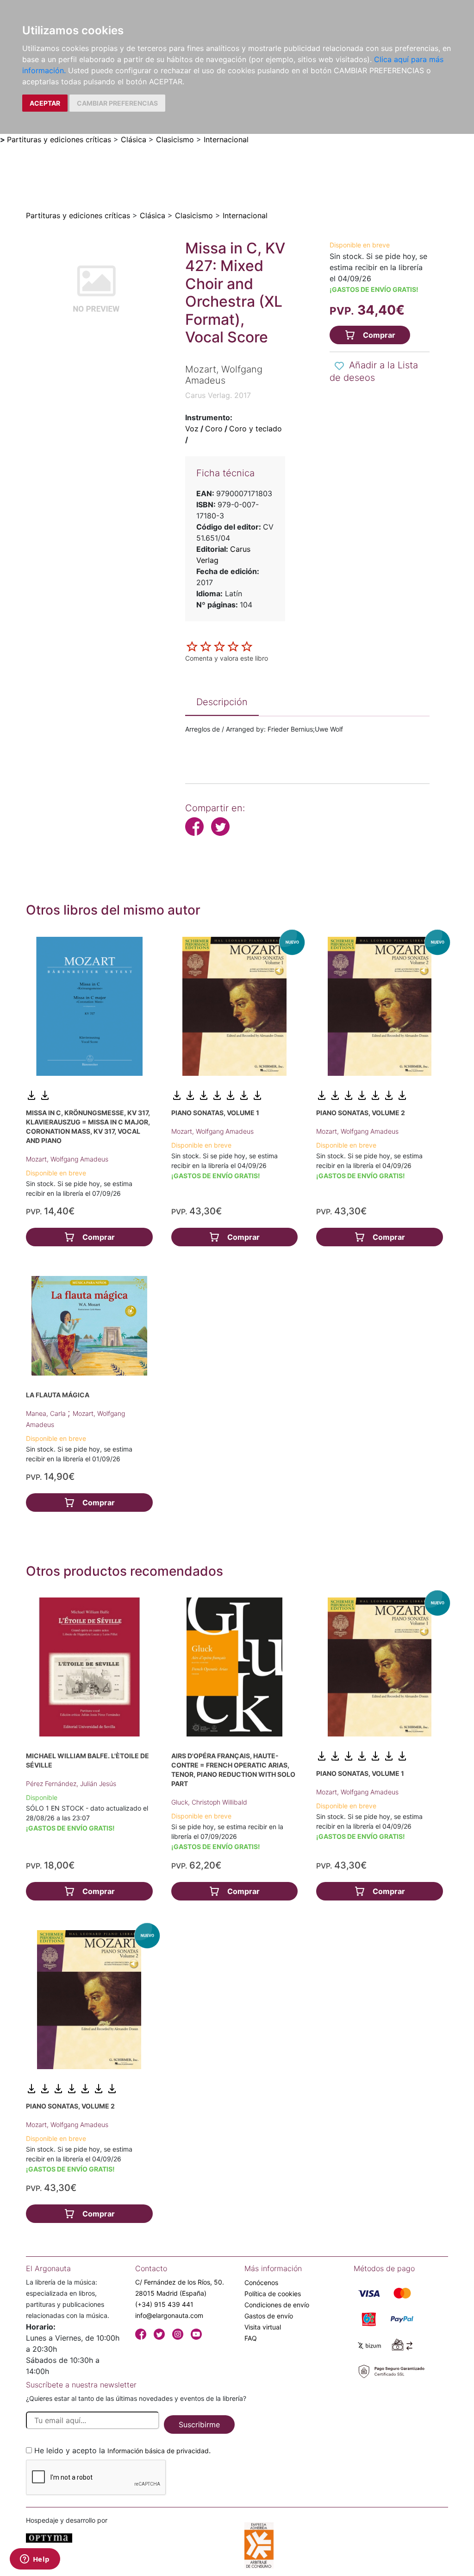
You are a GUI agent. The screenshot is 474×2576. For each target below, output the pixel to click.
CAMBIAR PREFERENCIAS (117, 103)
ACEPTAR (45, 103)
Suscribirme (199, 2424)
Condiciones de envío (277, 2305)
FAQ (251, 2338)
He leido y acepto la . (122, 2450)
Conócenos (261, 2282)
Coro (214, 429)
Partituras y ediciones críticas (59, 139)
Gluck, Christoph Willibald (209, 1802)
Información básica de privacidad (158, 2451)
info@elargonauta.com (169, 2315)
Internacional (226, 139)
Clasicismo (175, 139)
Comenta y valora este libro (227, 658)
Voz (192, 429)
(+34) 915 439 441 (164, 2304)
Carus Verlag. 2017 (218, 395)
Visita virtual (263, 2327)
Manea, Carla (47, 1413)
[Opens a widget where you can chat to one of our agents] (35, 2560)
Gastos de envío (269, 2316)
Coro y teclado (256, 429)
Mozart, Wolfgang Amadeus (67, 1159)
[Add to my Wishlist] (339, 366)
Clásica (134, 139)
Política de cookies (273, 2294)
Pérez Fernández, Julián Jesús (71, 1784)
